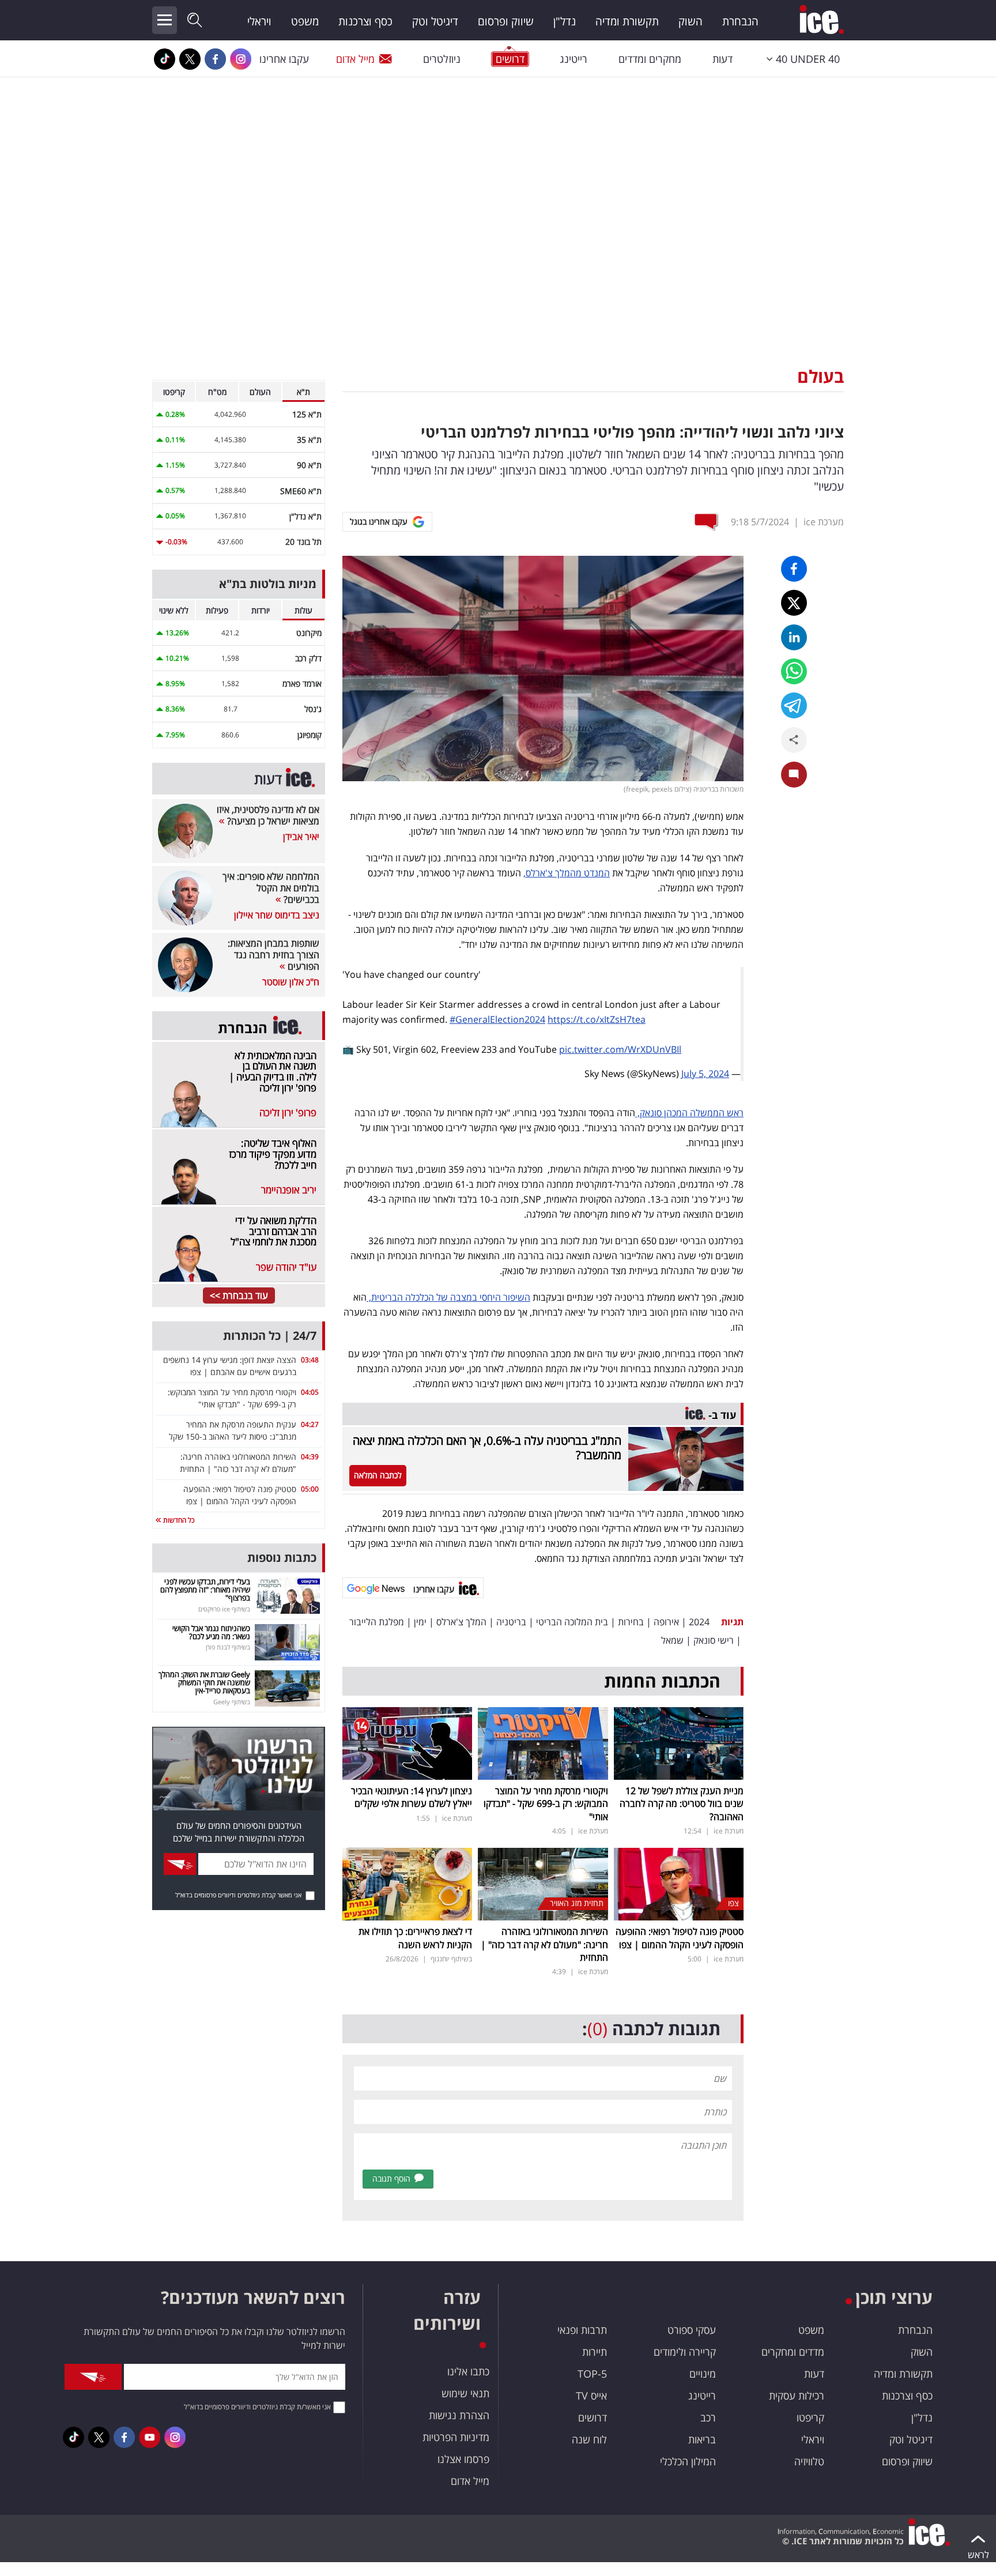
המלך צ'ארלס (461, 1622)
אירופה (666, 1622)
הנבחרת (740, 21)
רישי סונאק (714, 1640)
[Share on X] (794, 603)
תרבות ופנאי (582, 2330)
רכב (708, 2417)
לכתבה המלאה (378, 1475)
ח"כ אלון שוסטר (291, 982)
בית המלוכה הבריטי (572, 1622)
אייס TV (591, 2396)
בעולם (820, 376)
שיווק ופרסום (506, 21)
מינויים (703, 2374)
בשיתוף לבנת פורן (228, 1647)
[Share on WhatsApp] (794, 671)
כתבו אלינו (468, 2371)
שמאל (672, 1640)
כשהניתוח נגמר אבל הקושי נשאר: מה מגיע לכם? (211, 1632)
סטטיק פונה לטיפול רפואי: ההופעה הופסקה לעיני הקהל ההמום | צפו (680, 1938)
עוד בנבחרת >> (239, 1295)
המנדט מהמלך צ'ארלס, (567, 873)
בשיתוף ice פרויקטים (224, 1609)
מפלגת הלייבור (377, 1622)
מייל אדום (355, 59)
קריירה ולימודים (685, 2352)
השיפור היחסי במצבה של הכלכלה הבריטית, (448, 1297)
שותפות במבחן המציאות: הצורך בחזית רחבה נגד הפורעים (273, 955)
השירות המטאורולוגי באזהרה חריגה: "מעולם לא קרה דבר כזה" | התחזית (544, 1944)
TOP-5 (592, 2374)
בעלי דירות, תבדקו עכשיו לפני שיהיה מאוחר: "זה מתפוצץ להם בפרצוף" (205, 1590)
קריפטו (810, 2417)
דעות (723, 59)
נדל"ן (565, 21)
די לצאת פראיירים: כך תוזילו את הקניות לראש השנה (415, 1938)
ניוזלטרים (442, 59)
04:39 (310, 1457)
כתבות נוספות (282, 1558)
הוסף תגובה (391, 2178)
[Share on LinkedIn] (794, 637)
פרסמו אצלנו (463, 2459)
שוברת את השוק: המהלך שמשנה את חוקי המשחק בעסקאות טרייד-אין (204, 1683)
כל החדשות (178, 1520)
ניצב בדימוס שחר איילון (277, 915)
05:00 (310, 1489)
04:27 (310, 1424)
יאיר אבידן (301, 837)
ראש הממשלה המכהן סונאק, (689, 1113)
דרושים (593, 2417)
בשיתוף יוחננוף (451, 1959)
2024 (699, 1622)
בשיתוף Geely (232, 1702)
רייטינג (574, 59)
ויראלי (259, 21)
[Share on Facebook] (794, 569)
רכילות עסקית (797, 2396)
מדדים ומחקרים (793, 2352)
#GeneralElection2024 (497, 1019)
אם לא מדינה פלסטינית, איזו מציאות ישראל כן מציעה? (268, 815)
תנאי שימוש (465, 2393)
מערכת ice (824, 522)
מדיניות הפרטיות (456, 2437)
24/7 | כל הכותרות (270, 1336)
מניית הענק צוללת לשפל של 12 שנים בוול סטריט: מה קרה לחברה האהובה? (682, 1804)
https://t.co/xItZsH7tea (597, 1019)
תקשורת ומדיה (627, 21)
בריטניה (511, 1622)
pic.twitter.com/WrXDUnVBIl (620, 1049)
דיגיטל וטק (435, 21)
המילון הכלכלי (688, 2461)
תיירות (595, 2352)
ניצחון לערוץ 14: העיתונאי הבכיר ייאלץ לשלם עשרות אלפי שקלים (412, 1797)
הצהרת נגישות (459, 2415)
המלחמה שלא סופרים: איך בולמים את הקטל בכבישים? (271, 888)
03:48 (310, 1360)
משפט (305, 21)
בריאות (702, 2439)
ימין (420, 1622)
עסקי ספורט (692, 2330)
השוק (691, 21)
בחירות (631, 1622)
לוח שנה (589, 2439)
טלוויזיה (809, 2461)
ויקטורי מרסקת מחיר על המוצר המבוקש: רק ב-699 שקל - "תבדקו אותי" (546, 1804)
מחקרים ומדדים (650, 59)
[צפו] (679, 1883)
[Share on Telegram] (794, 705)
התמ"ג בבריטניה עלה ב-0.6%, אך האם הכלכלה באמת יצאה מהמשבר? (487, 1448)
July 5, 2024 (705, 1074)
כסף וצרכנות (365, 21)
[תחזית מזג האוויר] (543, 1883)
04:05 (310, 1392)
